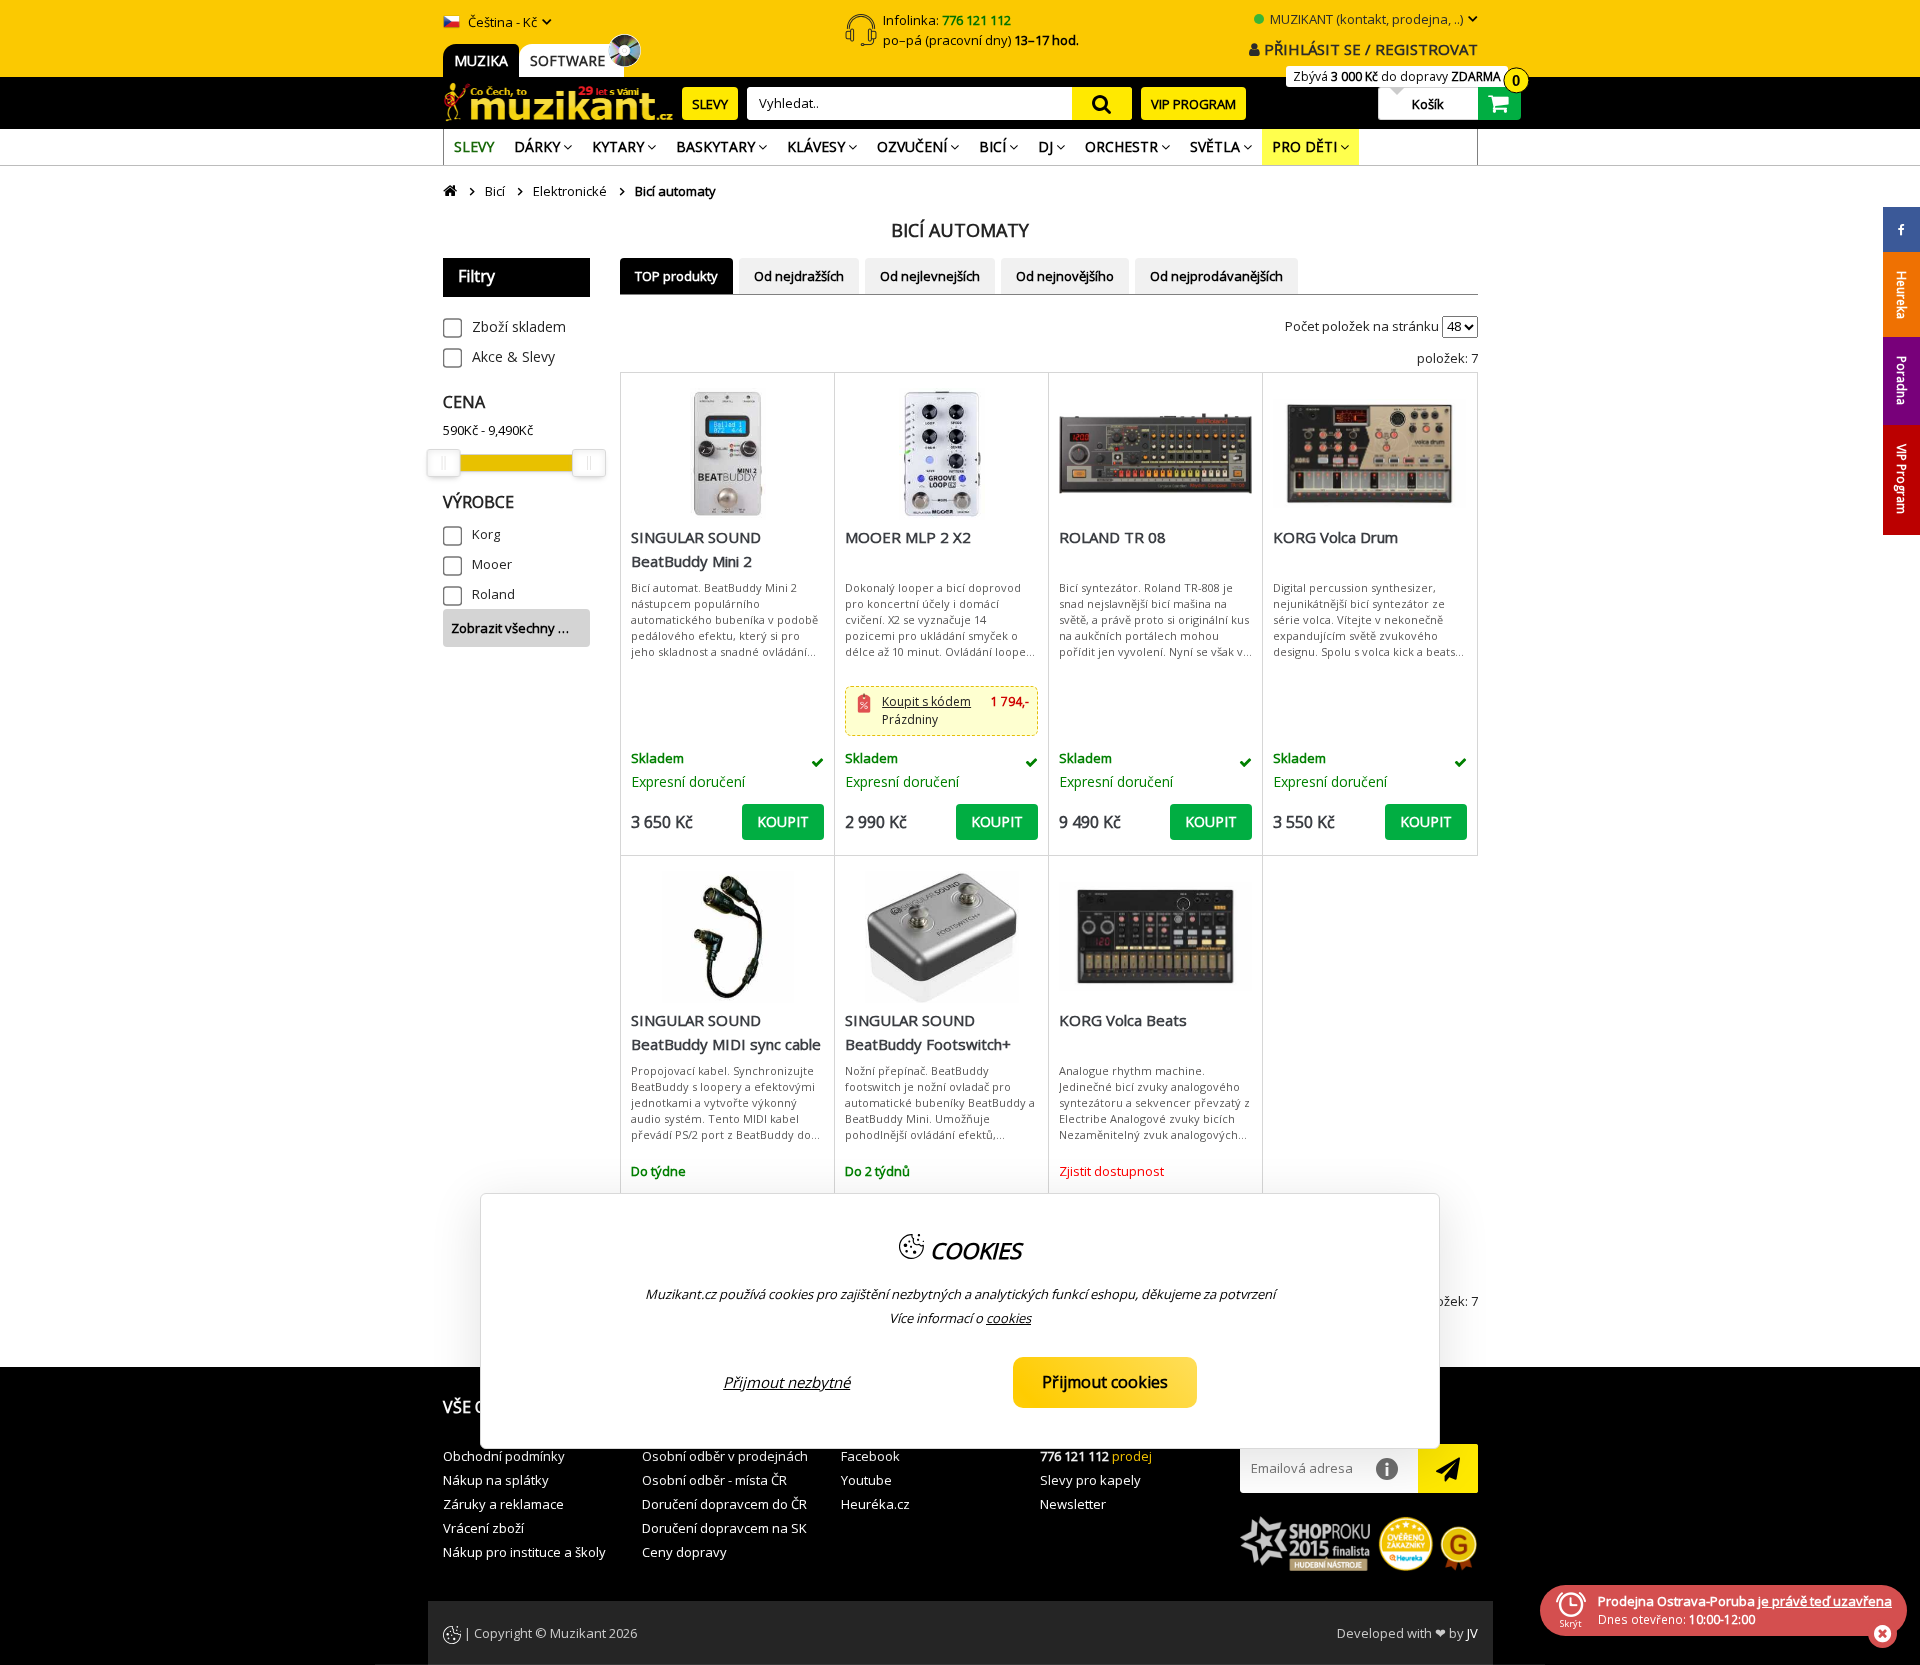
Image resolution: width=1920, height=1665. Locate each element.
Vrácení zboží (483, 1528)
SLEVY (710, 104)
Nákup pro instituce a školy (524, 1552)
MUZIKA (481, 60)
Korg (486, 534)
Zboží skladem (519, 326)
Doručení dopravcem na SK (724, 1528)
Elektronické (570, 191)
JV (1472, 1633)
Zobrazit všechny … (510, 628)
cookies (1008, 1318)
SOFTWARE (571, 60)
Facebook (870, 1456)
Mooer (492, 564)
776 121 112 (1074, 1456)
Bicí (495, 191)
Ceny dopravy (684, 1552)
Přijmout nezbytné (786, 1382)
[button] (941, 711)
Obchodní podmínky (504, 1456)
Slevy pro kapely (1090, 1480)
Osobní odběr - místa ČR (714, 1480)
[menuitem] (474, 147)
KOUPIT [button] (783, 821)
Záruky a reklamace (503, 1504)
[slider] (444, 463)
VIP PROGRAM (1193, 104)
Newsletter (1073, 1504)
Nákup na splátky (496, 1480)
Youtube (866, 1480)
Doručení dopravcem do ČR (724, 1504)
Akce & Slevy (513, 356)
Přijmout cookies (1105, 1382)
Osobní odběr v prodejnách (725, 1456)
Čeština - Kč (501, 22)
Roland (493, 594)
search (1102, 103)
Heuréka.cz (875, 1504)
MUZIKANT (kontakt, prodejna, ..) (1365, 19)
